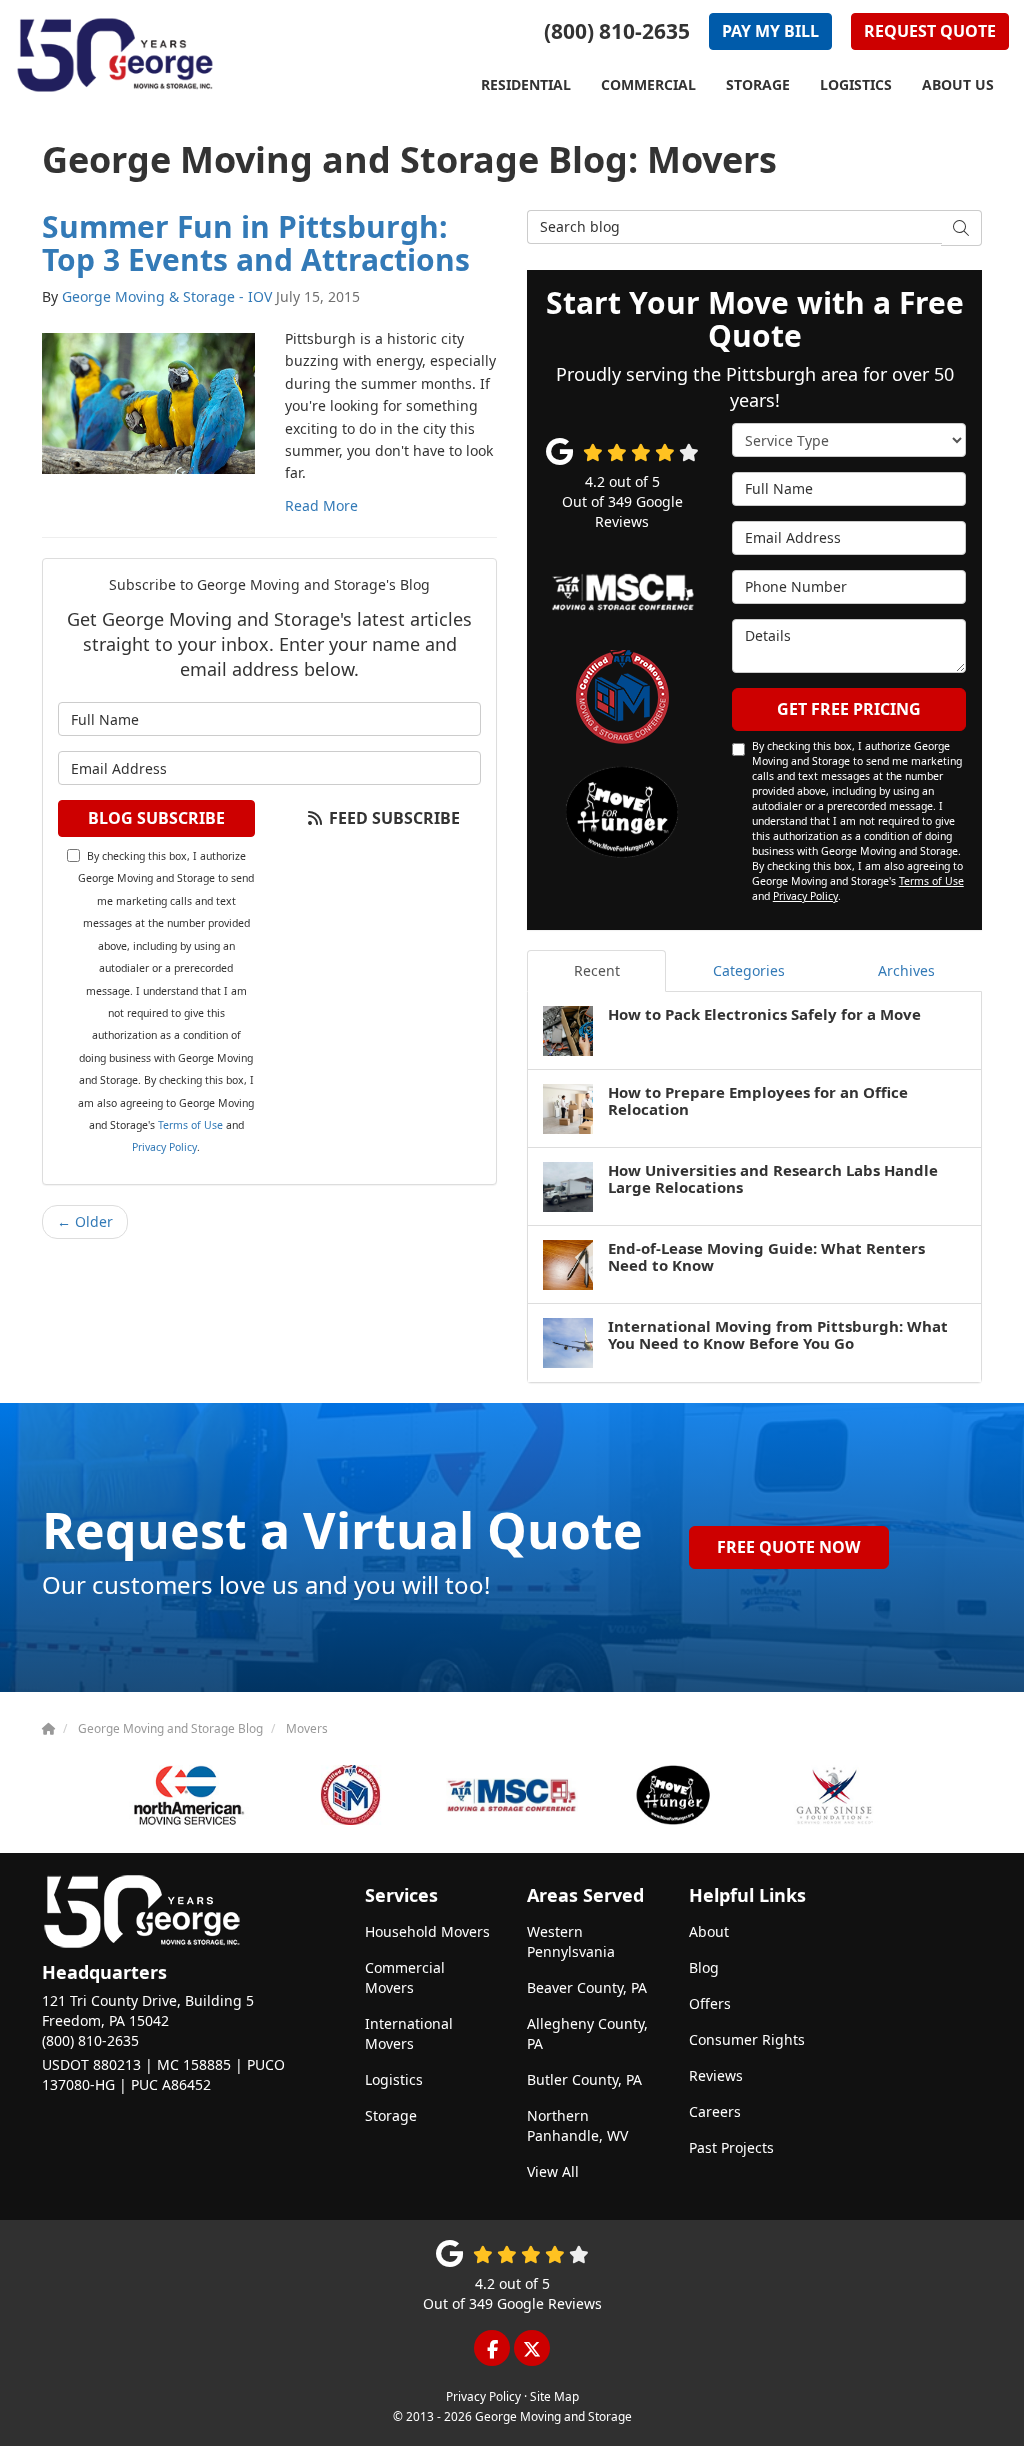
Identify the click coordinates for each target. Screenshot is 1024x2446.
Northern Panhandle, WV (577, 2125)
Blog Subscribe (156, 818)
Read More (321, 505)
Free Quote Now (788, 1547)
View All (553, 2171)
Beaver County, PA (587, 1987)
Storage (391, 2115)
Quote (930, 31)
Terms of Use (190, 1125)
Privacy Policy (164, 1147)
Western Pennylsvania (571, 1941)
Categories (749, 970)
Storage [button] (758, 84)
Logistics (394, 2079)
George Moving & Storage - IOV (167, 296)
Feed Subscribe (392, 818)
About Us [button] (958, 84)
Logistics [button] (856, 84)
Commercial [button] (648, 84)
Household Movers (427, 1931)
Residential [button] (526, 84)
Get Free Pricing (849, 709)
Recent (597, 970)
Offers (710, 2003)
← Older (85, 1221)
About (709, 1931)
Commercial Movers (405, 1977)
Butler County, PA (584, 2079)
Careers (715, 2111)
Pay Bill (770, 31)
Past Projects (731, 2147)
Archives (906, 970)
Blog (704, 1967)
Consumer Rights (747, 2039)
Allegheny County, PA (587, 2033)
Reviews (716, 2075)
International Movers (409, 2033)
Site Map (554, 2396)
